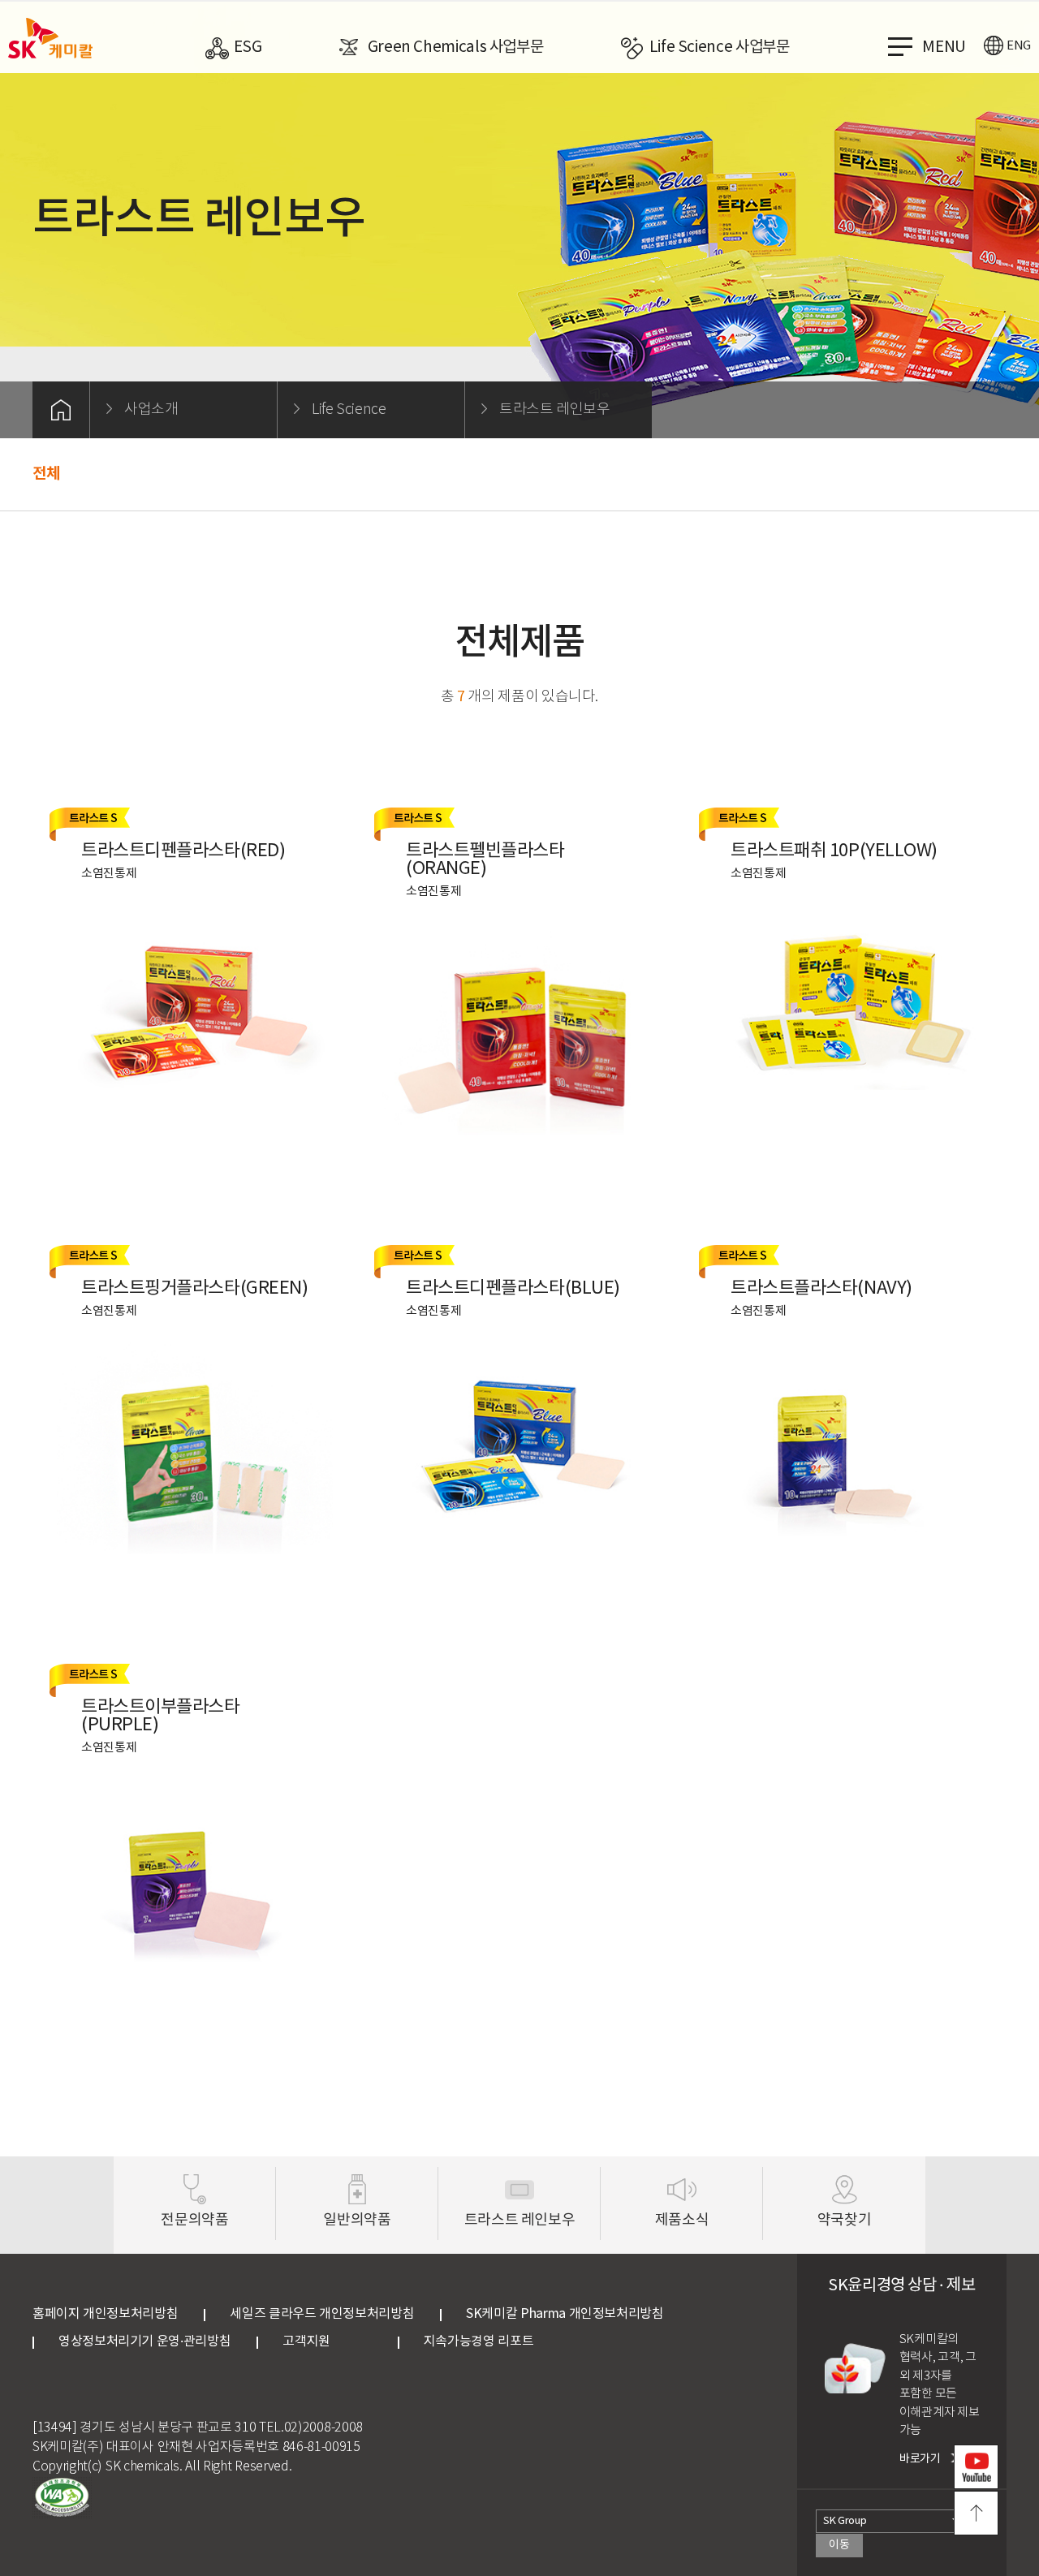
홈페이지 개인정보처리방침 (105, 2314)
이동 (839, 2545)
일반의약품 (357, 2220)
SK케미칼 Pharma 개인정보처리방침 (565, 2314)
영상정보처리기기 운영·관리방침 (144, 2341)
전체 (46, 474)
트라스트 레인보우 (520, 2220)
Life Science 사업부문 (720, 47)
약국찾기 (845, 2220)
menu (944, 47)
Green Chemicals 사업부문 (456, 47)
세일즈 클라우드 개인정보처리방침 (322, 2314)
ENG (1019, 46)
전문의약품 (194, 2220)
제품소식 (682, 2220)
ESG (248, 47)
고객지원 (327, 2341)
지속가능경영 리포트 (479, 2341)
